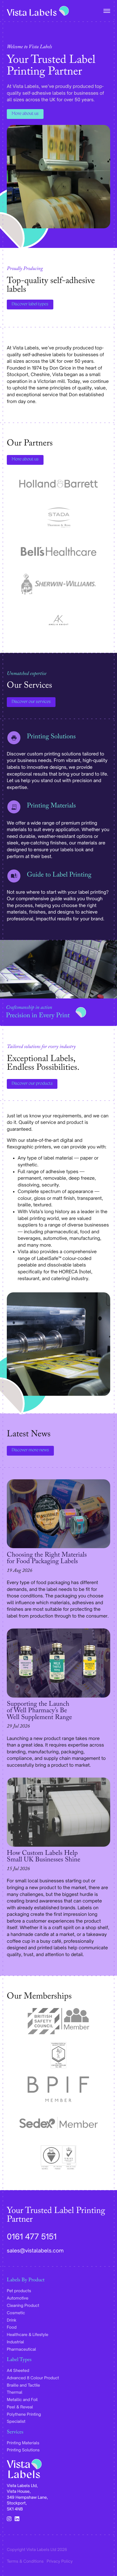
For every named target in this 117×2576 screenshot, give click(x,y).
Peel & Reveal (20, 2407)
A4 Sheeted (18, 2370)
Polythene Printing (24, 2414)
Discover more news (30, 1450)
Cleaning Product (23, 2305)
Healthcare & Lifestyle (28, 2334)
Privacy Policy (60, 2561)
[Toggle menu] (106, 11)
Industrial (15, 2342)
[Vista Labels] (38, 11)
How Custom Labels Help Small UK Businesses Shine (44, 1857)
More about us (25, 114)
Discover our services (31, 702)
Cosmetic (16, 2313)
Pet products (19, 2291)
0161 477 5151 (32, 2237)
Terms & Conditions (25, 2561)
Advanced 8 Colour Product (33, 2378)
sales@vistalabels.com (35, 2251)
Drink (12, 2320)
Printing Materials (23, 2443)
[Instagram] (9, 2519)
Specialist (16, 2421)
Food (12, 2327)
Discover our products (32, 1084)
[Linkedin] (17, 2519)
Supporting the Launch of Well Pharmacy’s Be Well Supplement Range (39, 1712)
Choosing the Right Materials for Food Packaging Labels (47, 1559)
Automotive (18, 2298)
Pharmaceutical (21, 2349)
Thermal (15, 2392)
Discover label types (30, 305)
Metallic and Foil (22, 2400)
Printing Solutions (23, 2450)
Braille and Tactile (23, 2385)
